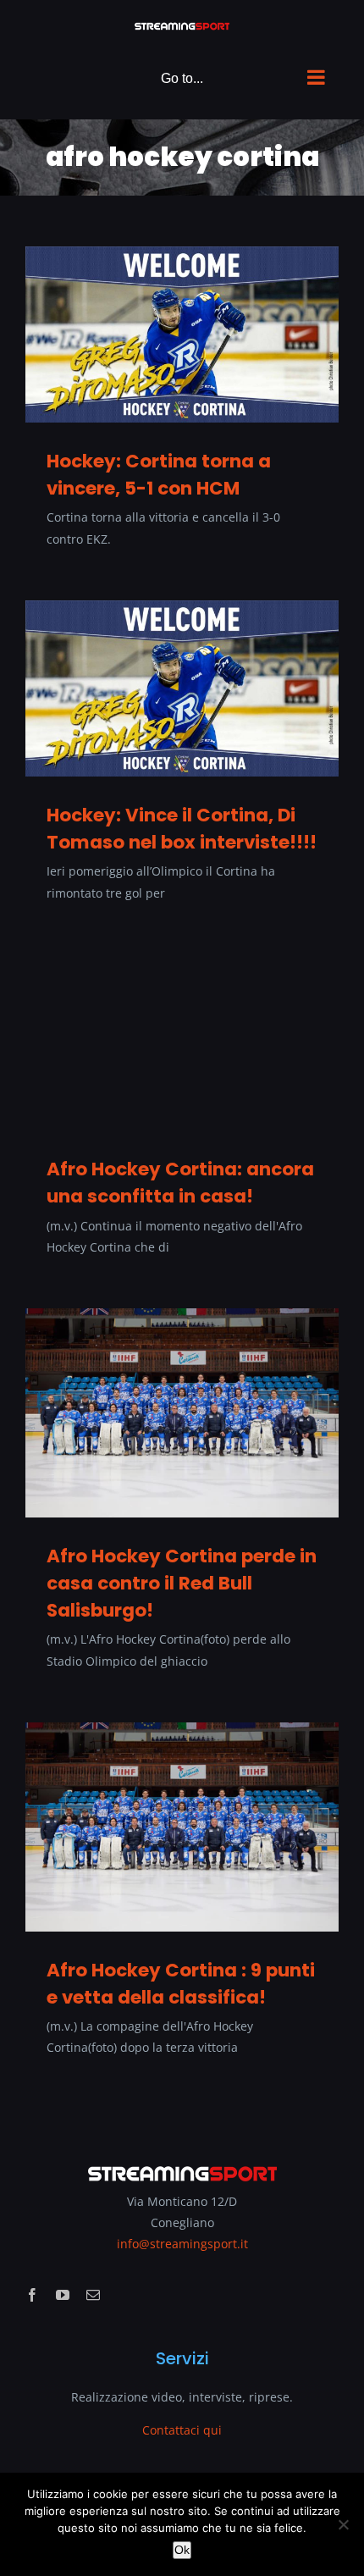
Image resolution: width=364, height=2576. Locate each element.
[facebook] (32, 2295)
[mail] (93, 2295)
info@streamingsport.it (182, 2244)
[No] (343, 2524)
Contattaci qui (182, 2430)
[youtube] (63, 2295)
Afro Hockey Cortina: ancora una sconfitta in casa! (180, 1183)
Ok (182, 2550)
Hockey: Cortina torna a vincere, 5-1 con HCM (159, 475)
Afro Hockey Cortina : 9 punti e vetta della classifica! (181, 1984)
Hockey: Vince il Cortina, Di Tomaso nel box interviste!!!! (182, 829)
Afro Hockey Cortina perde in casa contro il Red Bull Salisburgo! (182, 1584)
